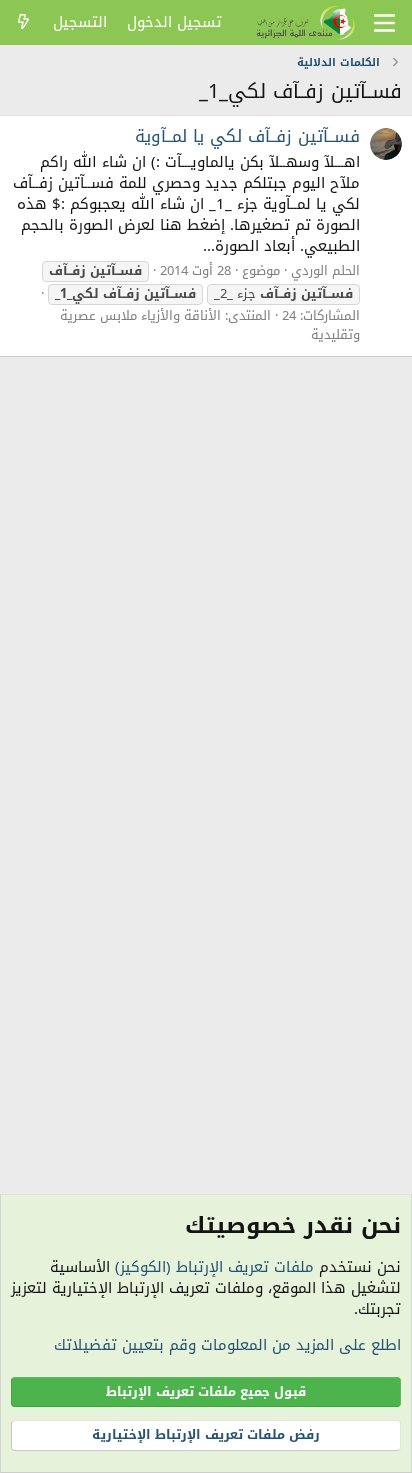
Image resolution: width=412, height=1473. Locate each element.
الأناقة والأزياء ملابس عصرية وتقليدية (210, 324)
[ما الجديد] (23, 22)
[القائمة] (384, 23)
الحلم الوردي (325, 270)
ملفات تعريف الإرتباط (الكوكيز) (214, 1267)
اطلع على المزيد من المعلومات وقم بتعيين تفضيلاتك (227, 1345)
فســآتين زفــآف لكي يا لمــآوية (247, 136)
